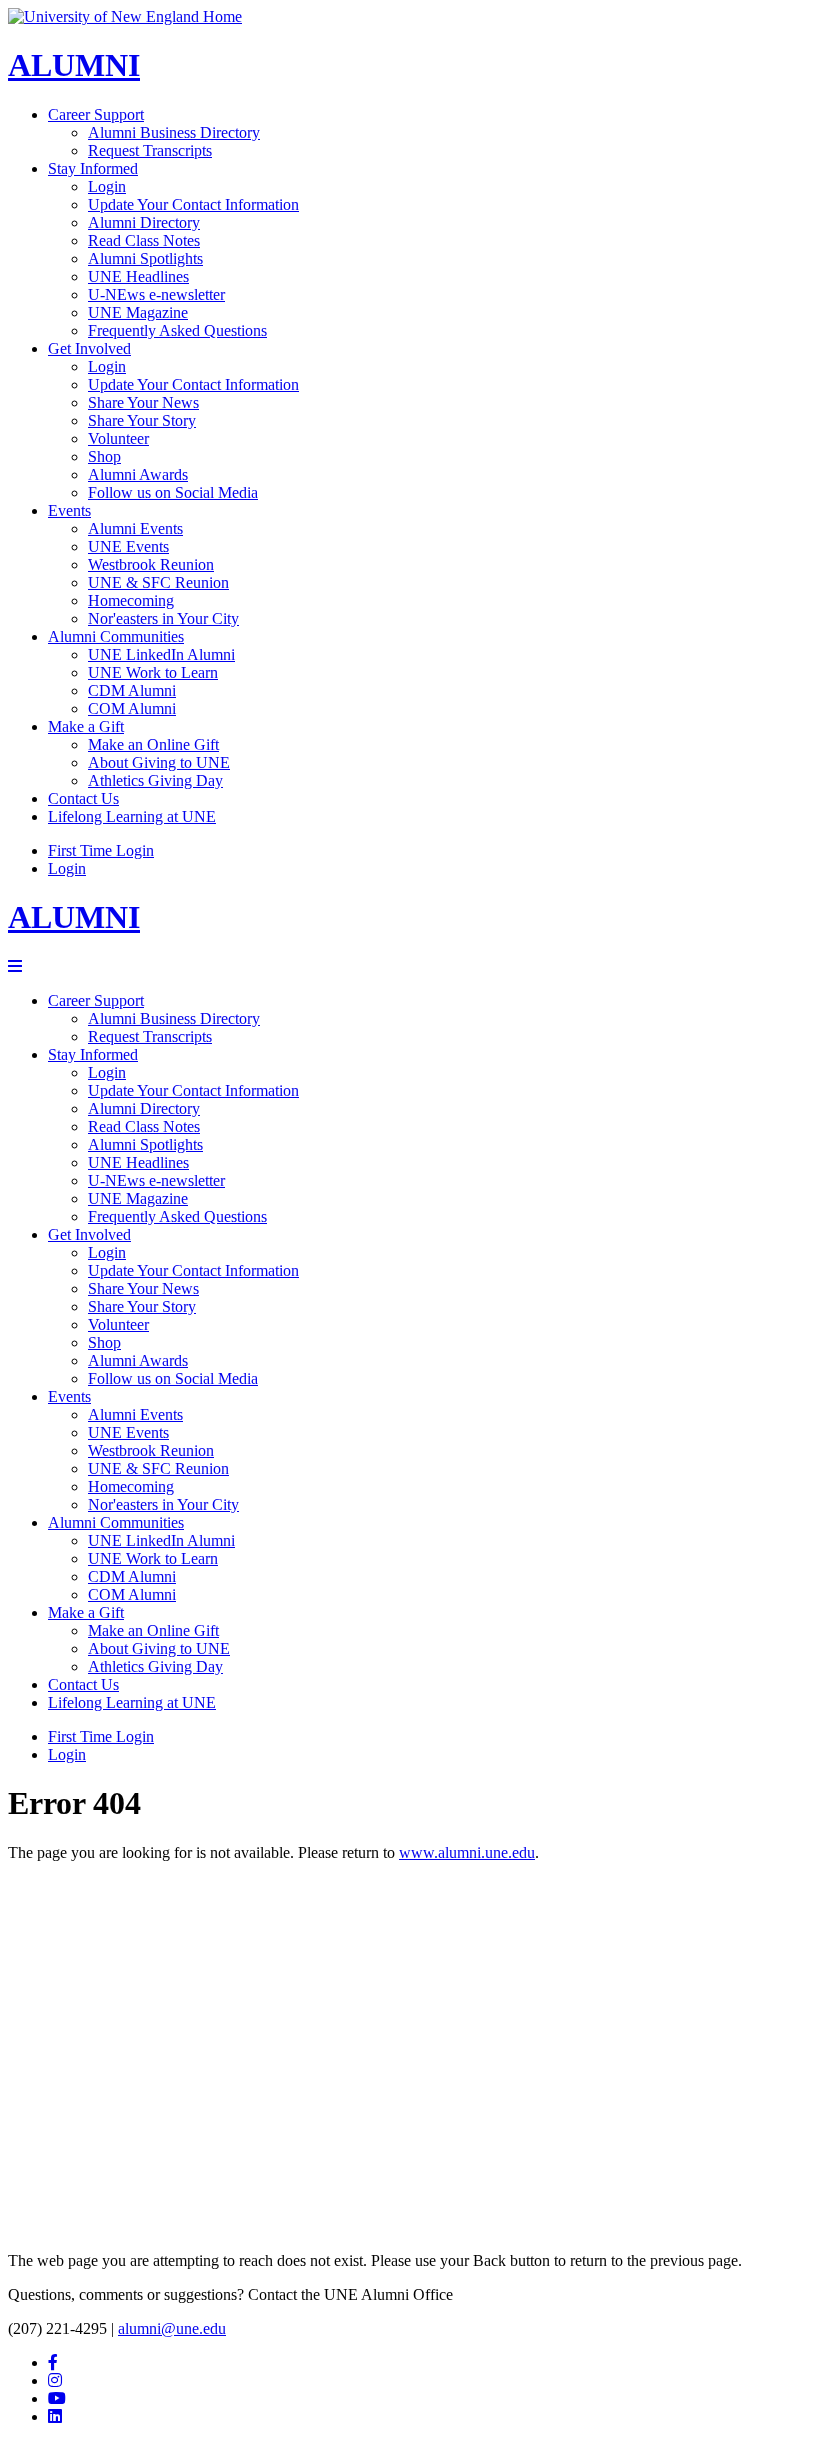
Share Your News (143, 402)
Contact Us (83, 798)
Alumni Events (135, 528)
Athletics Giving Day (155, 780)
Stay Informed (93, 168)
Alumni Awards (138, 474)
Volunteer (118, 438)
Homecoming (131, 600)
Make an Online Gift (153, 744)
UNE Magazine (138, 312)
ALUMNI (74, 65)
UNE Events (128, 546)
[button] (15, 966)
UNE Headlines (138, 276)
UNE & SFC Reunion (158, 582)
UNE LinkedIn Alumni (161, 654)
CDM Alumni (132, 690)
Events (69, 510)
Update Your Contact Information (193, 204)
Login (107, 186)
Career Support (96, 114)
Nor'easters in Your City (163, 618)
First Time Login (101, 850)
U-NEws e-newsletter (156, 294)
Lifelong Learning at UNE (132, 816)
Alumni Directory (144, 222)
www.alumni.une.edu (467, 1852)
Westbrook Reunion (151, 564)
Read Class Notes (144, 240)
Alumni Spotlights (145, 258)
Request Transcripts (150, 150)
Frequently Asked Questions (177, 330)
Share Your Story (142, 420)
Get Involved (89, 348)
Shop (104, 456)
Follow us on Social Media (173, 492)
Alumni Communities (116, 636)
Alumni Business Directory (174, 132)
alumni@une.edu (172, 2328)
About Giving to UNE (159, 762)
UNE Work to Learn (153, 672)
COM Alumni (132, 708)
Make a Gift (86, 726)
